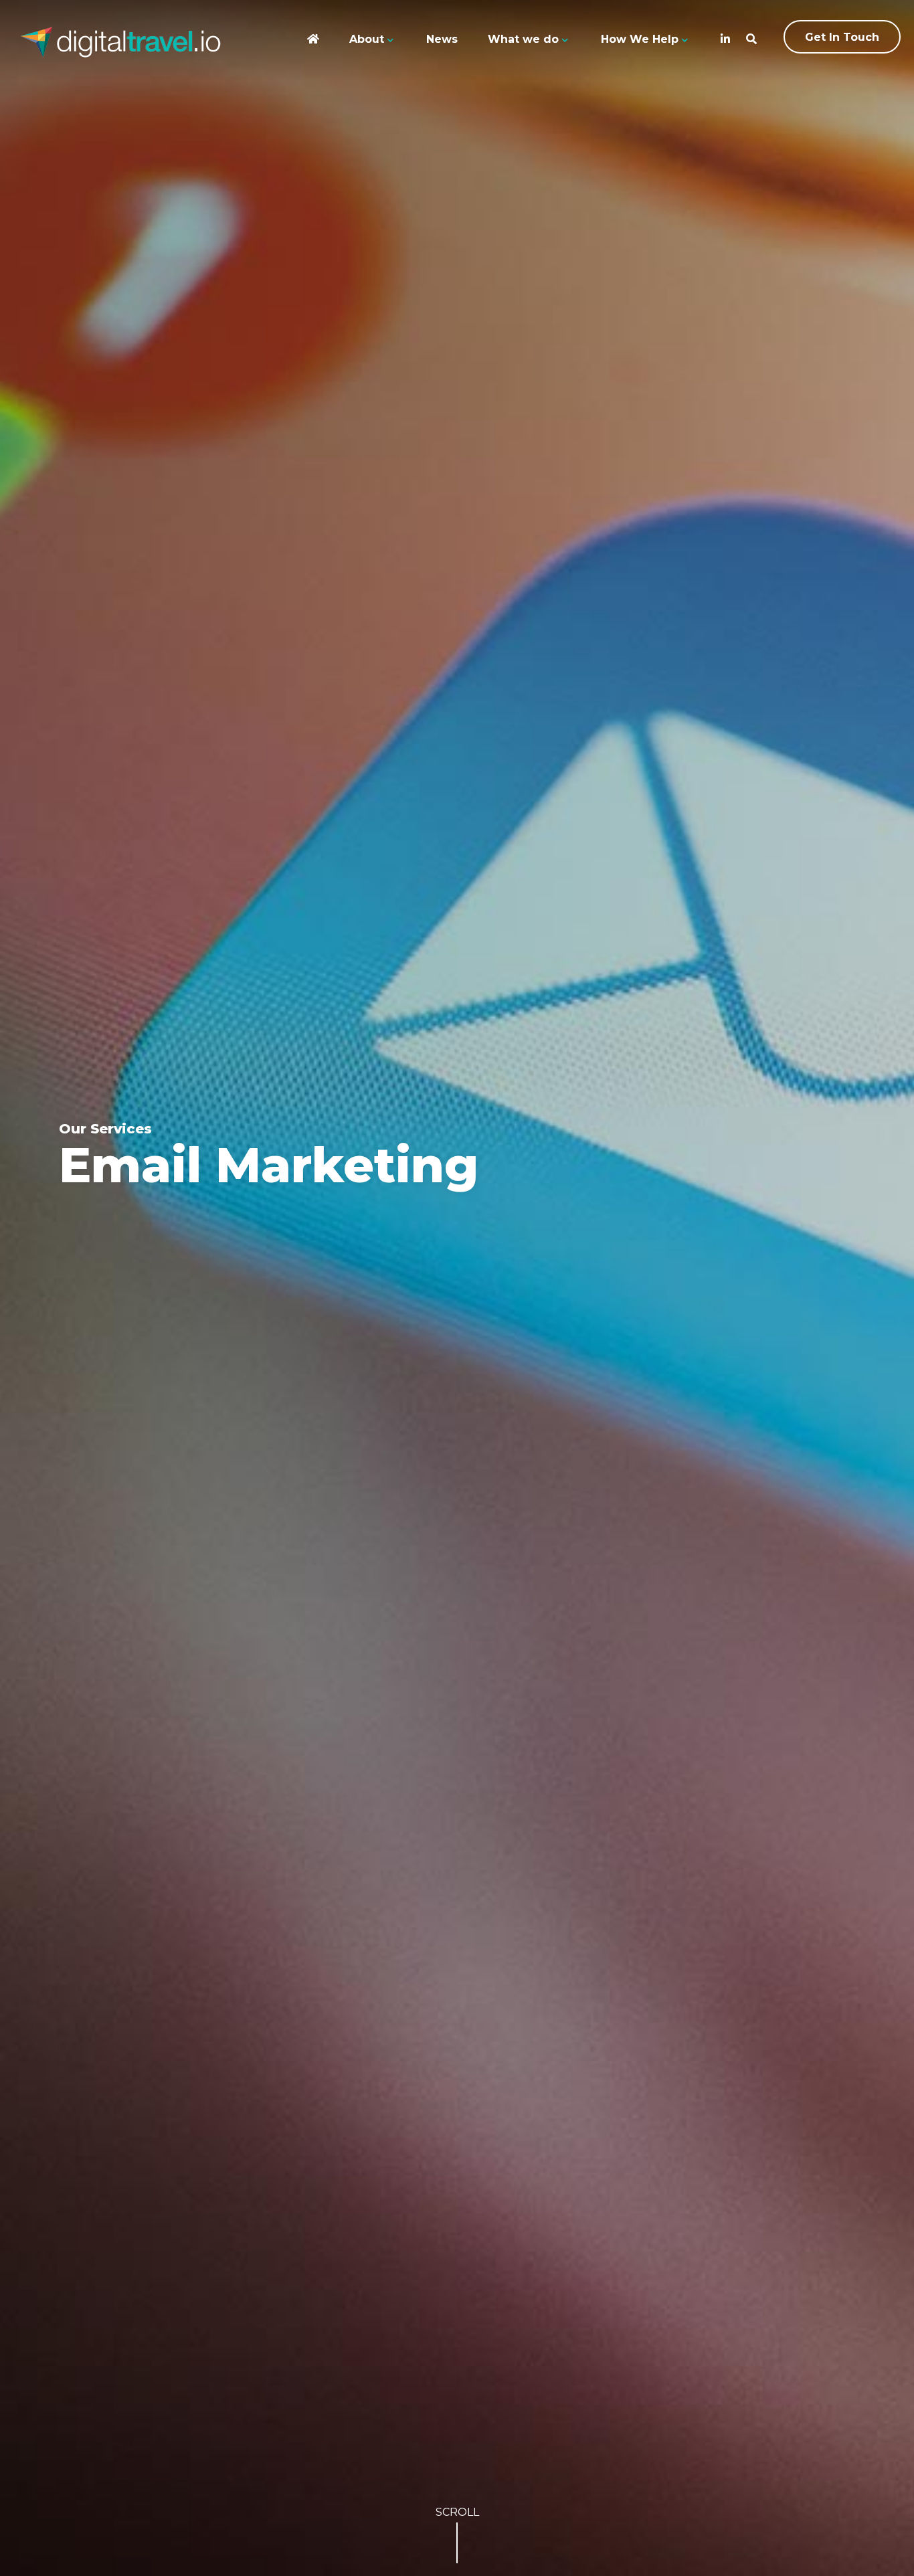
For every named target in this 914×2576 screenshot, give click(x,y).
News (442, 39)
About (367, 39)
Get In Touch (842, 37)
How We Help (640, 39)
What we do (523, 39)
